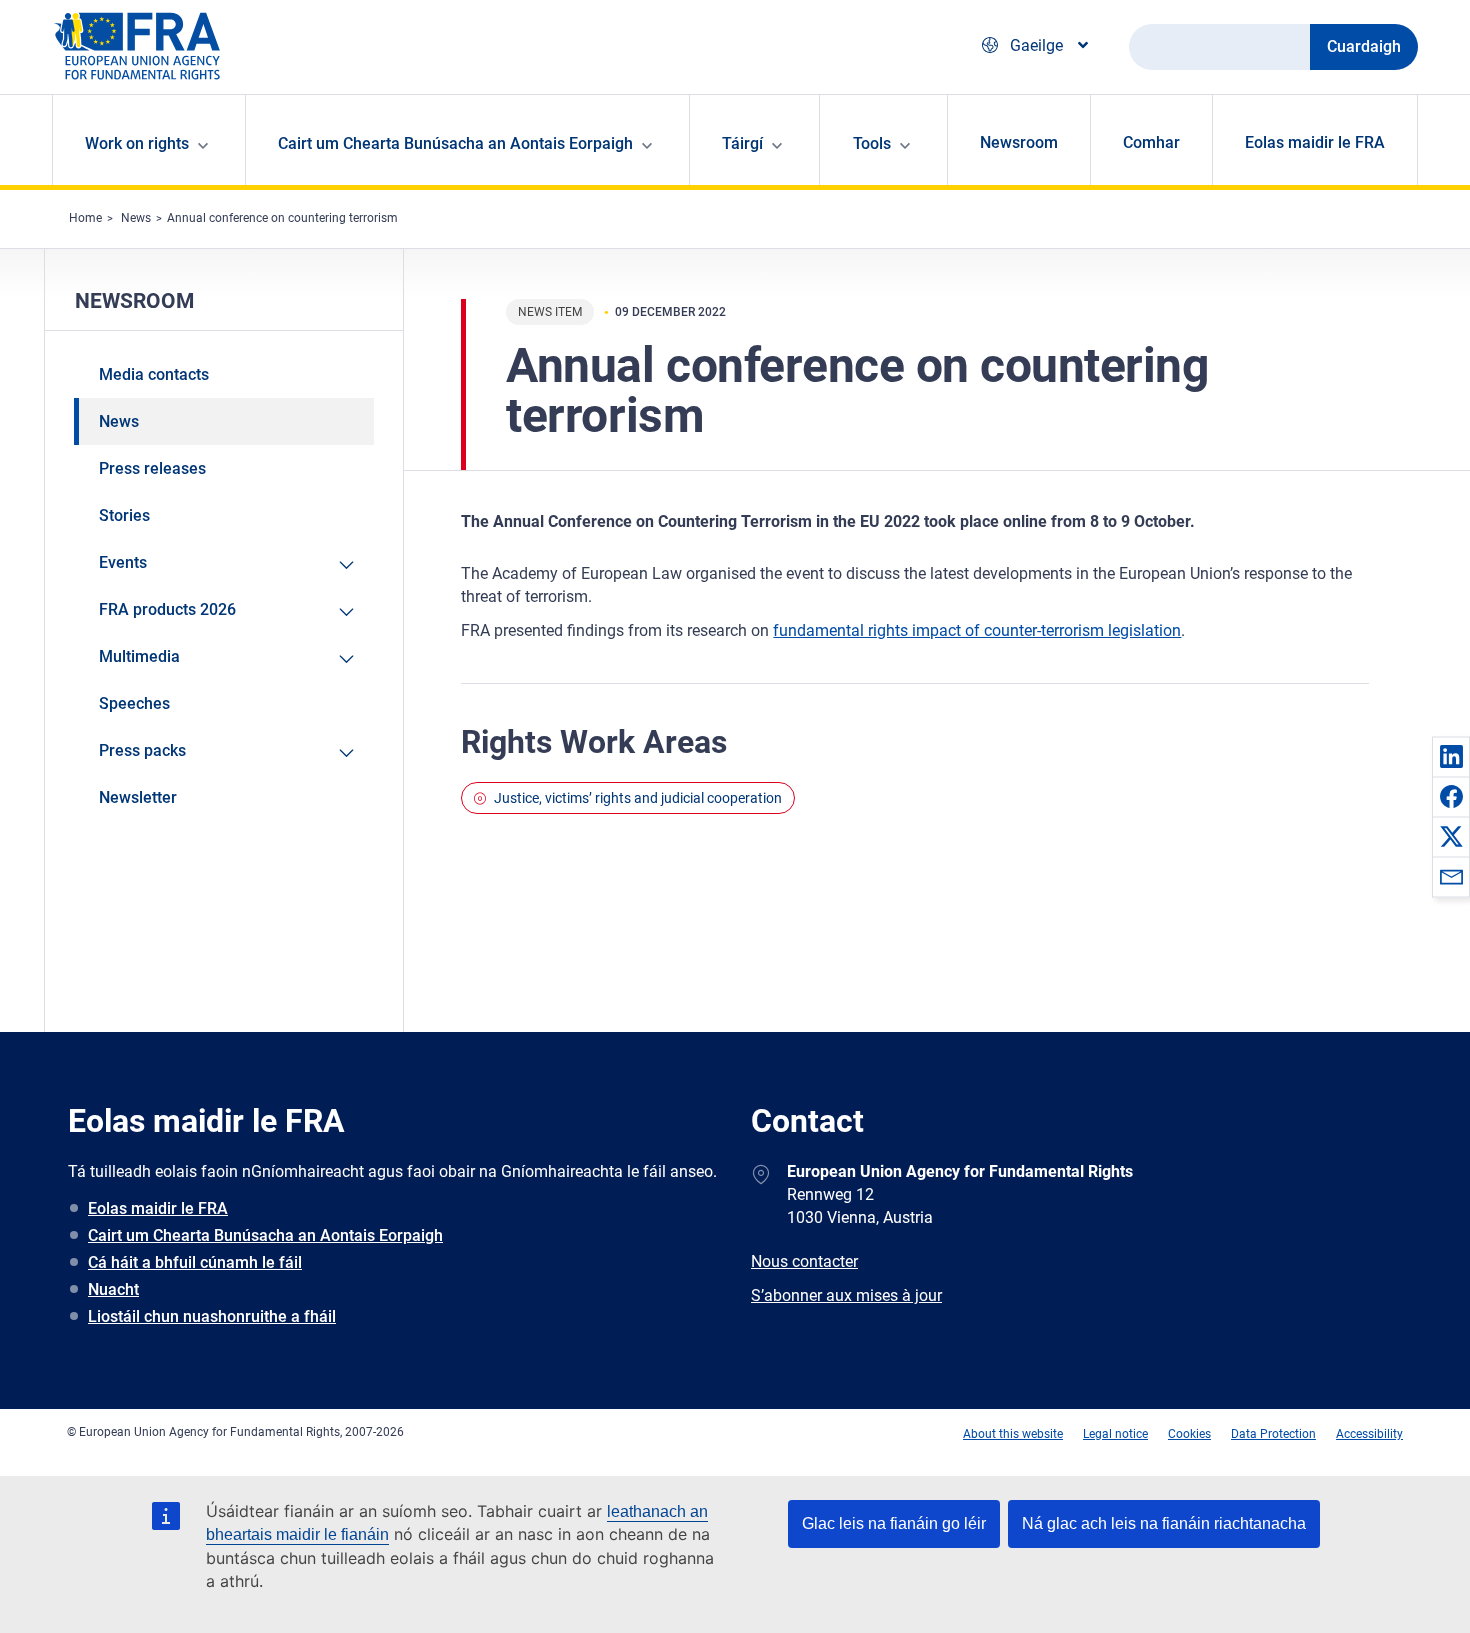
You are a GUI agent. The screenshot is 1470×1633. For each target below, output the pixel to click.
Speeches (134, 703)
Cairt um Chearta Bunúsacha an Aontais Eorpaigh (265, 1235)
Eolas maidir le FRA (1315, 142)
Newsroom (1019, 142)
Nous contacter (804, 1261)
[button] (1451, 756)
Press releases (152, 468)
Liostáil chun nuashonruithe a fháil (212, 1316)
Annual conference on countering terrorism (282, 218)
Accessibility (1369, 1434)
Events (123, 562)
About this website (1013, 1434)
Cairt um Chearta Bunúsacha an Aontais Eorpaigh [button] (455, 143)
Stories (124, 515)
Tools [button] (872, 143)
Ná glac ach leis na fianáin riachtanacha (1164, 1523)
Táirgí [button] (742, 143)
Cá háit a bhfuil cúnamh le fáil (195, 1262)
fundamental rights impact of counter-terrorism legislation (977, 630)
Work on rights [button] (137, 143)
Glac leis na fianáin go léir (894, 1523)
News (136, 218)
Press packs (142, 750)
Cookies (1189, 1434)
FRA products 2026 (167, 609)
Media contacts (154, 374)
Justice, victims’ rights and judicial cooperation (638, 798)
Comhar (1151, 142)
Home (85, 218)
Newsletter (138, 797)
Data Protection (1273, 1434)
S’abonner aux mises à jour (846, 1295)
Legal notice (1115, 1434)
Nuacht (113, 1289)
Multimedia (139, 656)
